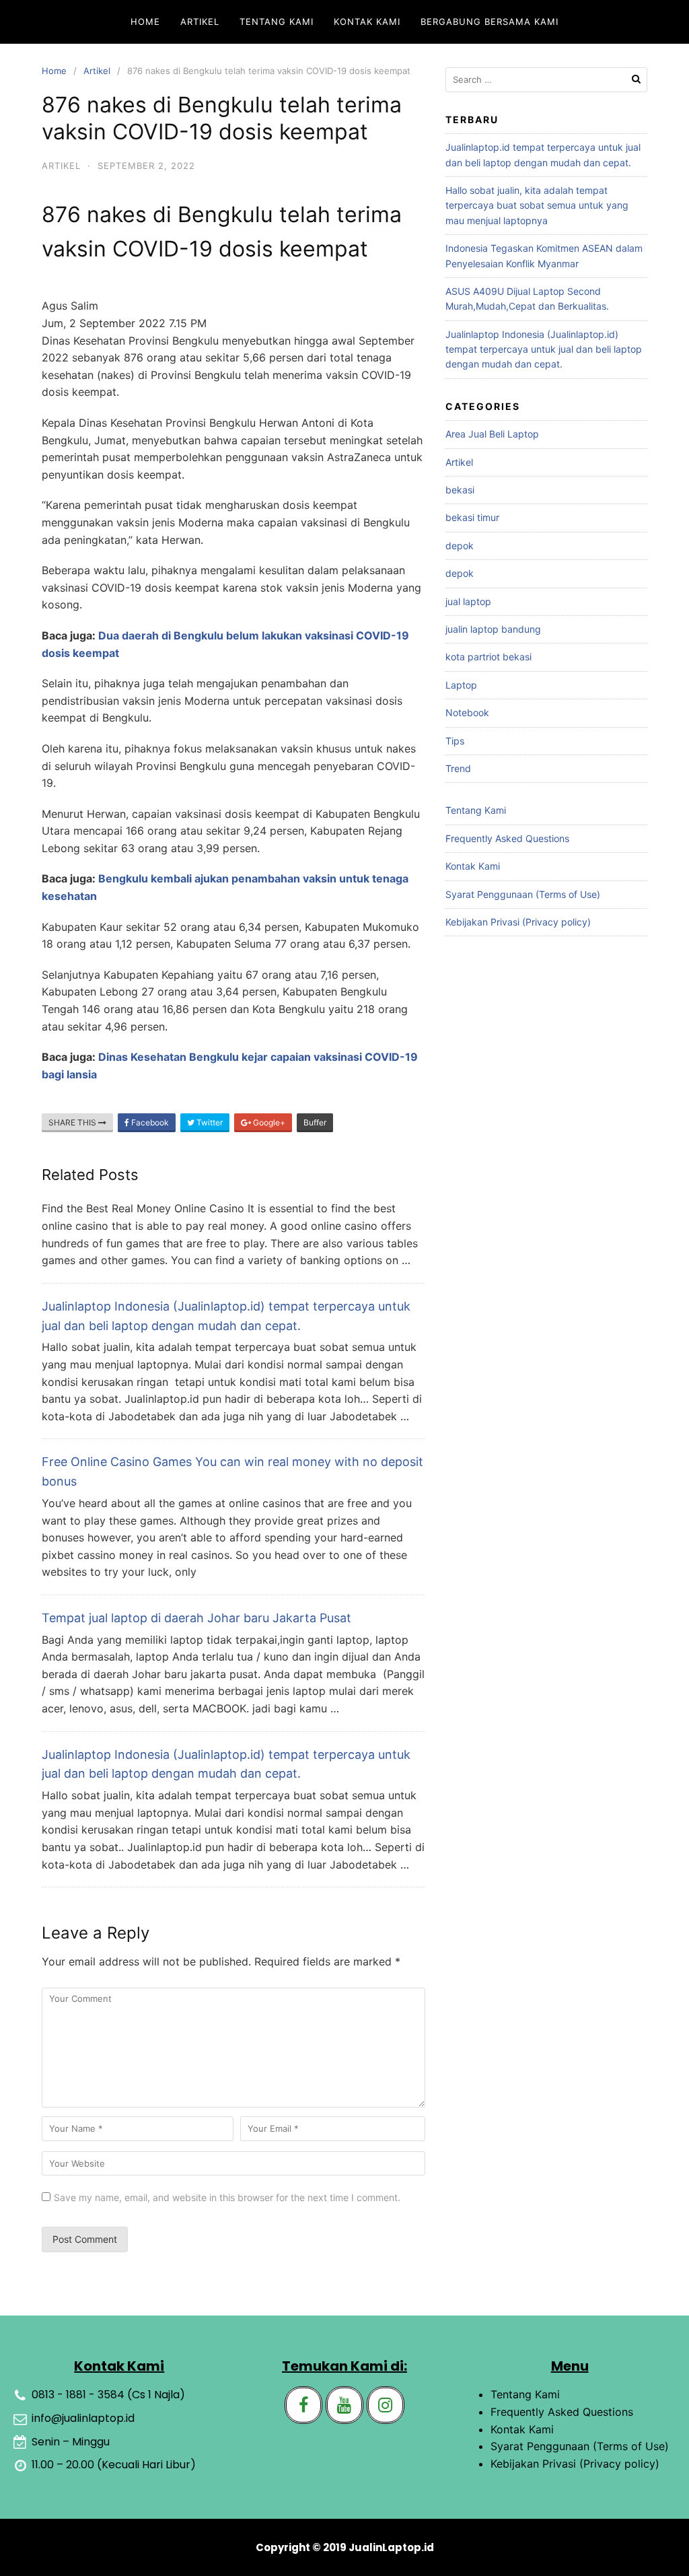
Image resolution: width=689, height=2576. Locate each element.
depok (460, 546)
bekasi (460, 490)
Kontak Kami (367, 22)
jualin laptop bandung (493, 629)
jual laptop (468, 601)
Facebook (149, 1122)
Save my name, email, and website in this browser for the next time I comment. (227, 2197)
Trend (458, 768)
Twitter (209, 1122)
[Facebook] (303, 2405)
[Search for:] (546, 80)
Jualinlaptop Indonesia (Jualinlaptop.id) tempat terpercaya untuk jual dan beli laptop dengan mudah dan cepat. (544, 349)
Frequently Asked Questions (507, 838)
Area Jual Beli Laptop (492, 434)
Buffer (315, 1122)
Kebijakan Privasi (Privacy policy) (518, 922)
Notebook (467, 712)
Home (145, 22)
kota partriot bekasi (488, 657)
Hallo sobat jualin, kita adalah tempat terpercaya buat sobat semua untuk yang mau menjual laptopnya (537, 205)
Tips (455, 741)
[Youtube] (344, 2405)
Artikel (200, 22)
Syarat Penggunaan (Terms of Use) (523, 894)
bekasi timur (472, 517)
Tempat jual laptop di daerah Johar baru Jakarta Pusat (196, 1618)
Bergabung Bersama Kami (489, 22)
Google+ (268, 1122)
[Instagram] (386, 2405)
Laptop (461, 685)
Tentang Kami (277, 22)
